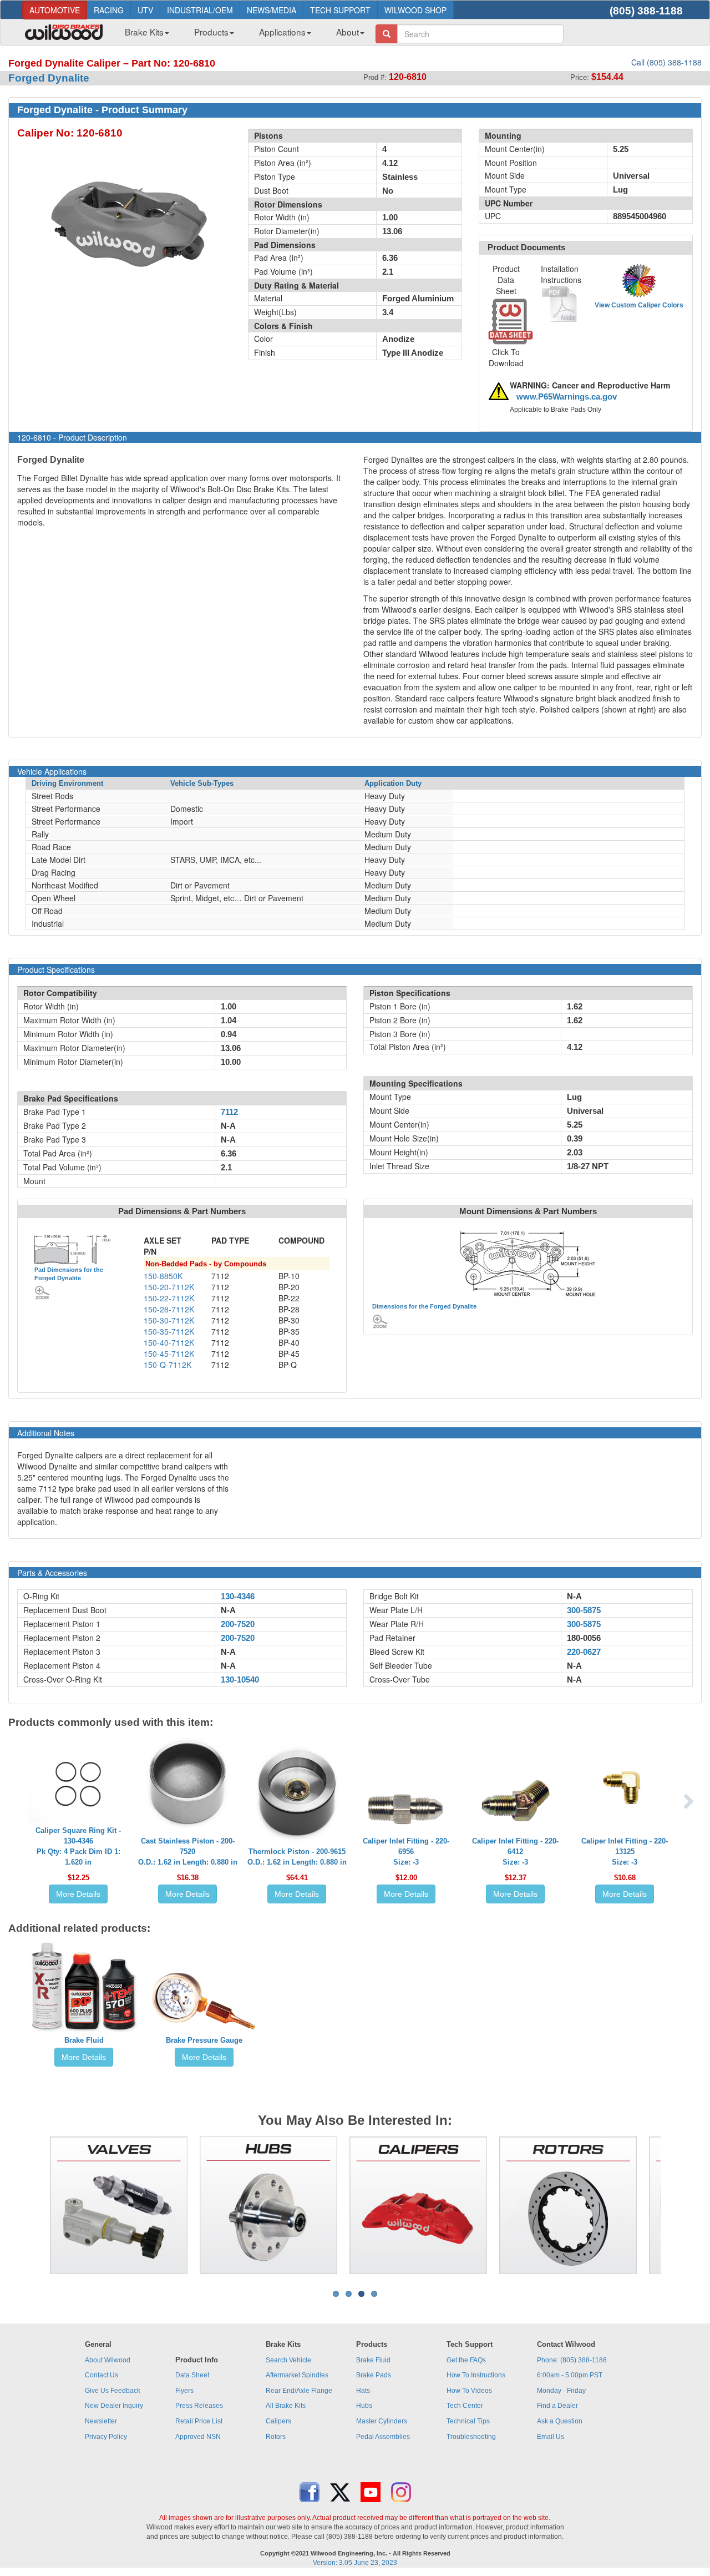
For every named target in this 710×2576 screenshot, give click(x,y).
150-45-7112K (169, 1353)
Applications (282, 32)
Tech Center (465, 2406)
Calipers (278, 2421)
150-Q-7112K (168, 1365)
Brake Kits (144, 32)
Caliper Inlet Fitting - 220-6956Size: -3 (406, 1852)
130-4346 (238, 1597)
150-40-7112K (169, 1342)
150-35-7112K (169, 1331)
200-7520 (238, 1624)
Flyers (184, 2391)
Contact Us (102, 2375)
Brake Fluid (84, 2040)
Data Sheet (192, 2375)
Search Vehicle (288, 2360)
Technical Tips (468, 2421)
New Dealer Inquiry (114, 2406)
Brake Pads (374, 2375)
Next (677, 2205)
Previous (33, 2205)
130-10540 (240, 1680)
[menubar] (240, 35)
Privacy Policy (106, 2437)
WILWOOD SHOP (415, 10)
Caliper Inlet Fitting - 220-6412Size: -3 (515, 1852)
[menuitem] (143, 35)
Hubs (364, 2406)
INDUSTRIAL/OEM (200, 10)
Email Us (551, 2437)
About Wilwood (108, 2360)
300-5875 (584, 1610)
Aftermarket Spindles (297, 2375)
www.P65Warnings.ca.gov (567, 397)
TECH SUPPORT (340, 10)
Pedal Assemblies (383, 2437)
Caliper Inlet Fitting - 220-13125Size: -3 (625, 1852)
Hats (363, 2391)
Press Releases (199, 2406)
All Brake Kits (286, 2406)
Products (211, 32)
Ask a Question (560, 2421)
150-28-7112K (169, 1309)
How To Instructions (476, 2375)
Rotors (276, 2437)
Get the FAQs (466, 2360)
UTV (145, 10)
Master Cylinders (382, 2421)
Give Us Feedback (113, 2391)
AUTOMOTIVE (55, 10)
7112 (229, 1112)
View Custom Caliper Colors (639, 305)
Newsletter (101, 2421)
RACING (109, 10)
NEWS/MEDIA (272, 10)
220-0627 (584, 1652)
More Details (78, 1894)
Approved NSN (198, 2437)
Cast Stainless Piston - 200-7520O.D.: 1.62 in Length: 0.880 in (188, 1852)
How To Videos (469, 2391)
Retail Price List (199, 2421)
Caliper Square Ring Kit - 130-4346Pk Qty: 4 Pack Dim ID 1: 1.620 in (78, 1846)
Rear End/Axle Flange (299, 2391)
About (348, 32)
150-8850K (163, 1276)
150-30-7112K (169, 1320)
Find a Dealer (557, 2406)
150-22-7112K (169, 1298)
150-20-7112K (169, 1287)
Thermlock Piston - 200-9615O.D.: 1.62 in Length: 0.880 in (297, 1857)
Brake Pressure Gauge (204, 2040)
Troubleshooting (471, 2437)
